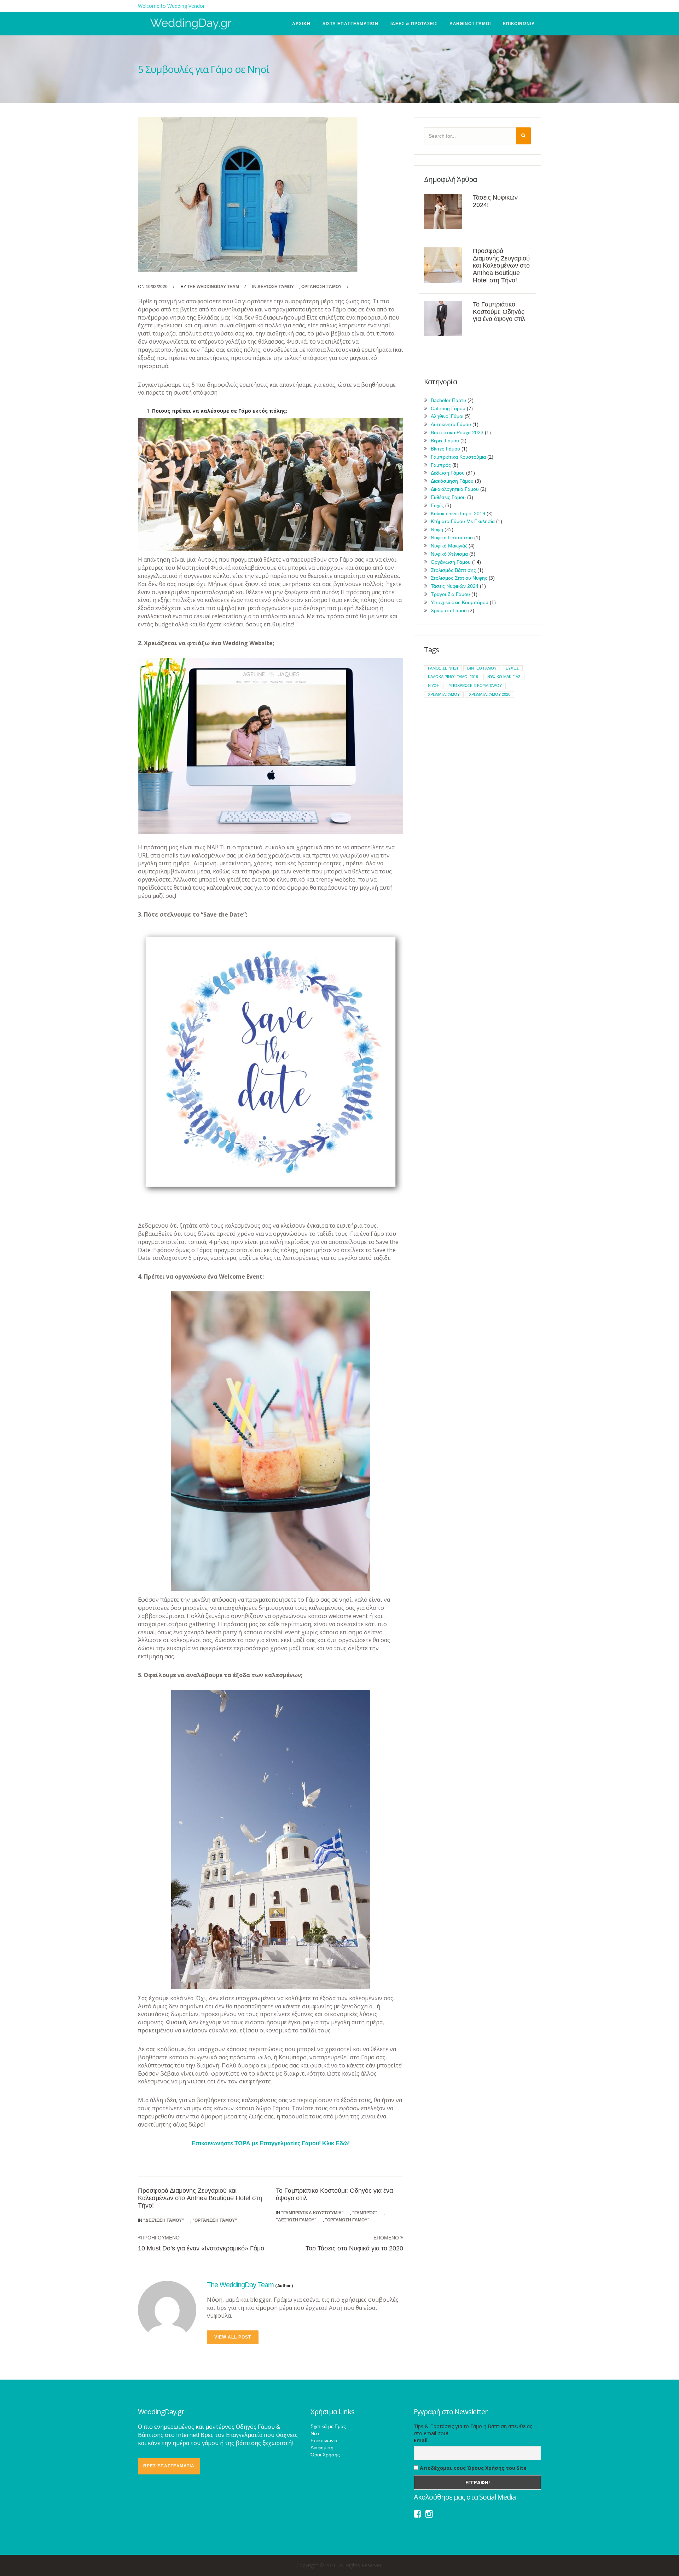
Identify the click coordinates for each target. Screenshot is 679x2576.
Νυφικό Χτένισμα (449, 554)
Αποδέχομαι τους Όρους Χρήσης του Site (472, 2468)
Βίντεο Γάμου (445, 449)
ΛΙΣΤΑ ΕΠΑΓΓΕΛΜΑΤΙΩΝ (350, 24)
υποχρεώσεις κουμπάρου (475, 685)
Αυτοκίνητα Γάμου (451, 424)
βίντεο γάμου (482, 668)
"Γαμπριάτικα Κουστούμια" (312, 2213)
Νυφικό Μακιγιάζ (449, 546)
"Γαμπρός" (365, 2213)
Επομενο (387, 2238)
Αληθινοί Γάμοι (470, 24)
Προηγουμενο (160, 2238)
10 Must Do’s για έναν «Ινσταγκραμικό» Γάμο (201, 2248)
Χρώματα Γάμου (449, 610)
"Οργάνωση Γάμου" (215, 2220)
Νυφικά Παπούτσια (452, 538)
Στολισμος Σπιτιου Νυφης (459, 578)
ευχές (512, 668)
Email (421, 2440)
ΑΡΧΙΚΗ (301, 24)
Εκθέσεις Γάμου (448, 497)
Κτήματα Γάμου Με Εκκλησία (463, 521)
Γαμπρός (441, 465)
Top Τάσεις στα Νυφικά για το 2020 (354, 2248)
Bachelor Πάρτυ (448, 400)
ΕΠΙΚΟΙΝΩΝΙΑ (519, 24)
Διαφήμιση (322, 2448)
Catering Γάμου (448, 408)
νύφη (434, 685)
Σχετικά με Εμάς (328, 2426)
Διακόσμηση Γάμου (452, 481)
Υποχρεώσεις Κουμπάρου (460, 602)
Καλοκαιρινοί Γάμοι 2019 (458, 514)
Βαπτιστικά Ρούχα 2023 (457, 432)
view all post (233, 2337)
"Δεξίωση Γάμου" (164, 2220)
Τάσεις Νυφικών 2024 (455, 586)
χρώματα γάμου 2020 (490, 694)
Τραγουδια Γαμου (450, 594)
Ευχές (437, 505)
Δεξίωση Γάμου (276, 287)
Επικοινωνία (324, 2440)
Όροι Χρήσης (325, 2455)
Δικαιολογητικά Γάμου (455, 489)
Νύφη (437, 529)
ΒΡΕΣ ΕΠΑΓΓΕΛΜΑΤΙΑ (169, 2466)
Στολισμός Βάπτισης (453, 570)
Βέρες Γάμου (445, 441)
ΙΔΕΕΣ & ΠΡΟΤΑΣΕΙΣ (414, 24)
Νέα (315, 2433)
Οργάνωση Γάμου (321, 287)
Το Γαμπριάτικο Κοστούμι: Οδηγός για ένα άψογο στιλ (499, 312)
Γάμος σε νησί (443, 668)
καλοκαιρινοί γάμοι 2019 (453, 677)
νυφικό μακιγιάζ (504, 677)
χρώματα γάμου (444, 694)
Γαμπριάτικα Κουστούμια (458, 457)
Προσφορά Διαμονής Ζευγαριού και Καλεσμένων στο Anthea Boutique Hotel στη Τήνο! (200, 2198)
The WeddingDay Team (213, 287)
